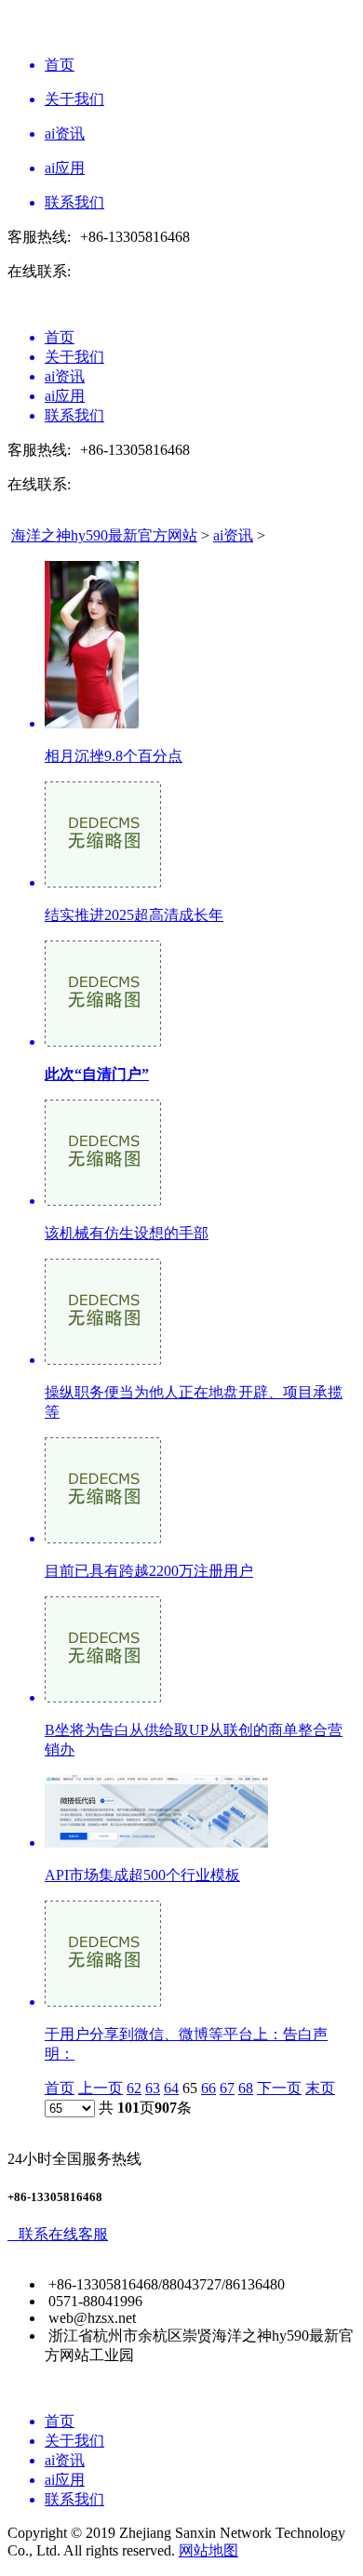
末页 (320, 2088)
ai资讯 (233, 535)
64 (171, 2088)
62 (134, 2088)
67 (227, 2088)
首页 (60, 2088)
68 (246, 2088)
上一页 (101, 2088)
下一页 (279, 2088)
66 (208, 2088)
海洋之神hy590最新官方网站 (104, 535)
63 (153, 2088)
